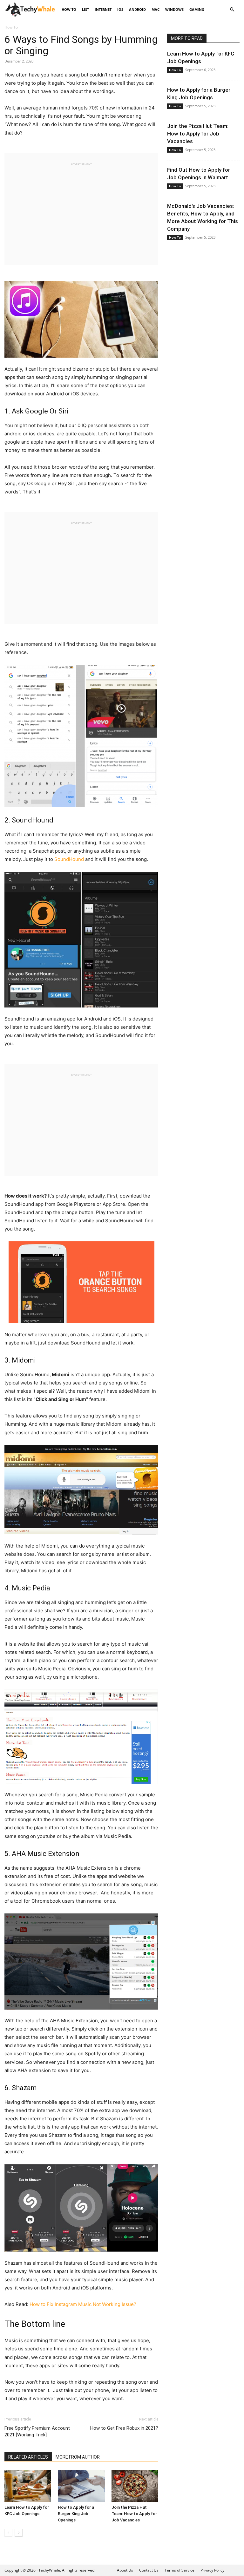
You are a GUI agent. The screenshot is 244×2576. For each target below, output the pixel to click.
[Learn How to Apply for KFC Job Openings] (28, 2486)
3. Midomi (20, 1360)
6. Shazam (21, 2088)
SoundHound (69, 859)
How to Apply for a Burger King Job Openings (76, 2514)
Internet (103, 9)
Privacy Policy (212, 2570)
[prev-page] (8, 2533)
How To (69, 9)
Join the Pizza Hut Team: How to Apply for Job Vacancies (134, 2514)
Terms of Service (180, 2570)
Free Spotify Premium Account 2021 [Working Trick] (37, 2431)
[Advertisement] (81, 211)
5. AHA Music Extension (42, 1854)
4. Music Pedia (27, 1588)
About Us (125, 2570)
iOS (120, 9)
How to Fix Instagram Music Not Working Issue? (83, 2304)
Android (137, 9)
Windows (174, 9)
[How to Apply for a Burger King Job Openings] (81, 2486)
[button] (232, 10)
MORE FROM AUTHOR (78, 2457)
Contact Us (149, 2570)
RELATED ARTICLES (28, 2457)
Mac (156, 9)
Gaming (197, 9)
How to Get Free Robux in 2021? (124, 2428)
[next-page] (19, 2533)
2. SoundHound (29, 820)
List (85, 9)
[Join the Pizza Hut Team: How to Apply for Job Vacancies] (135, 2486)
